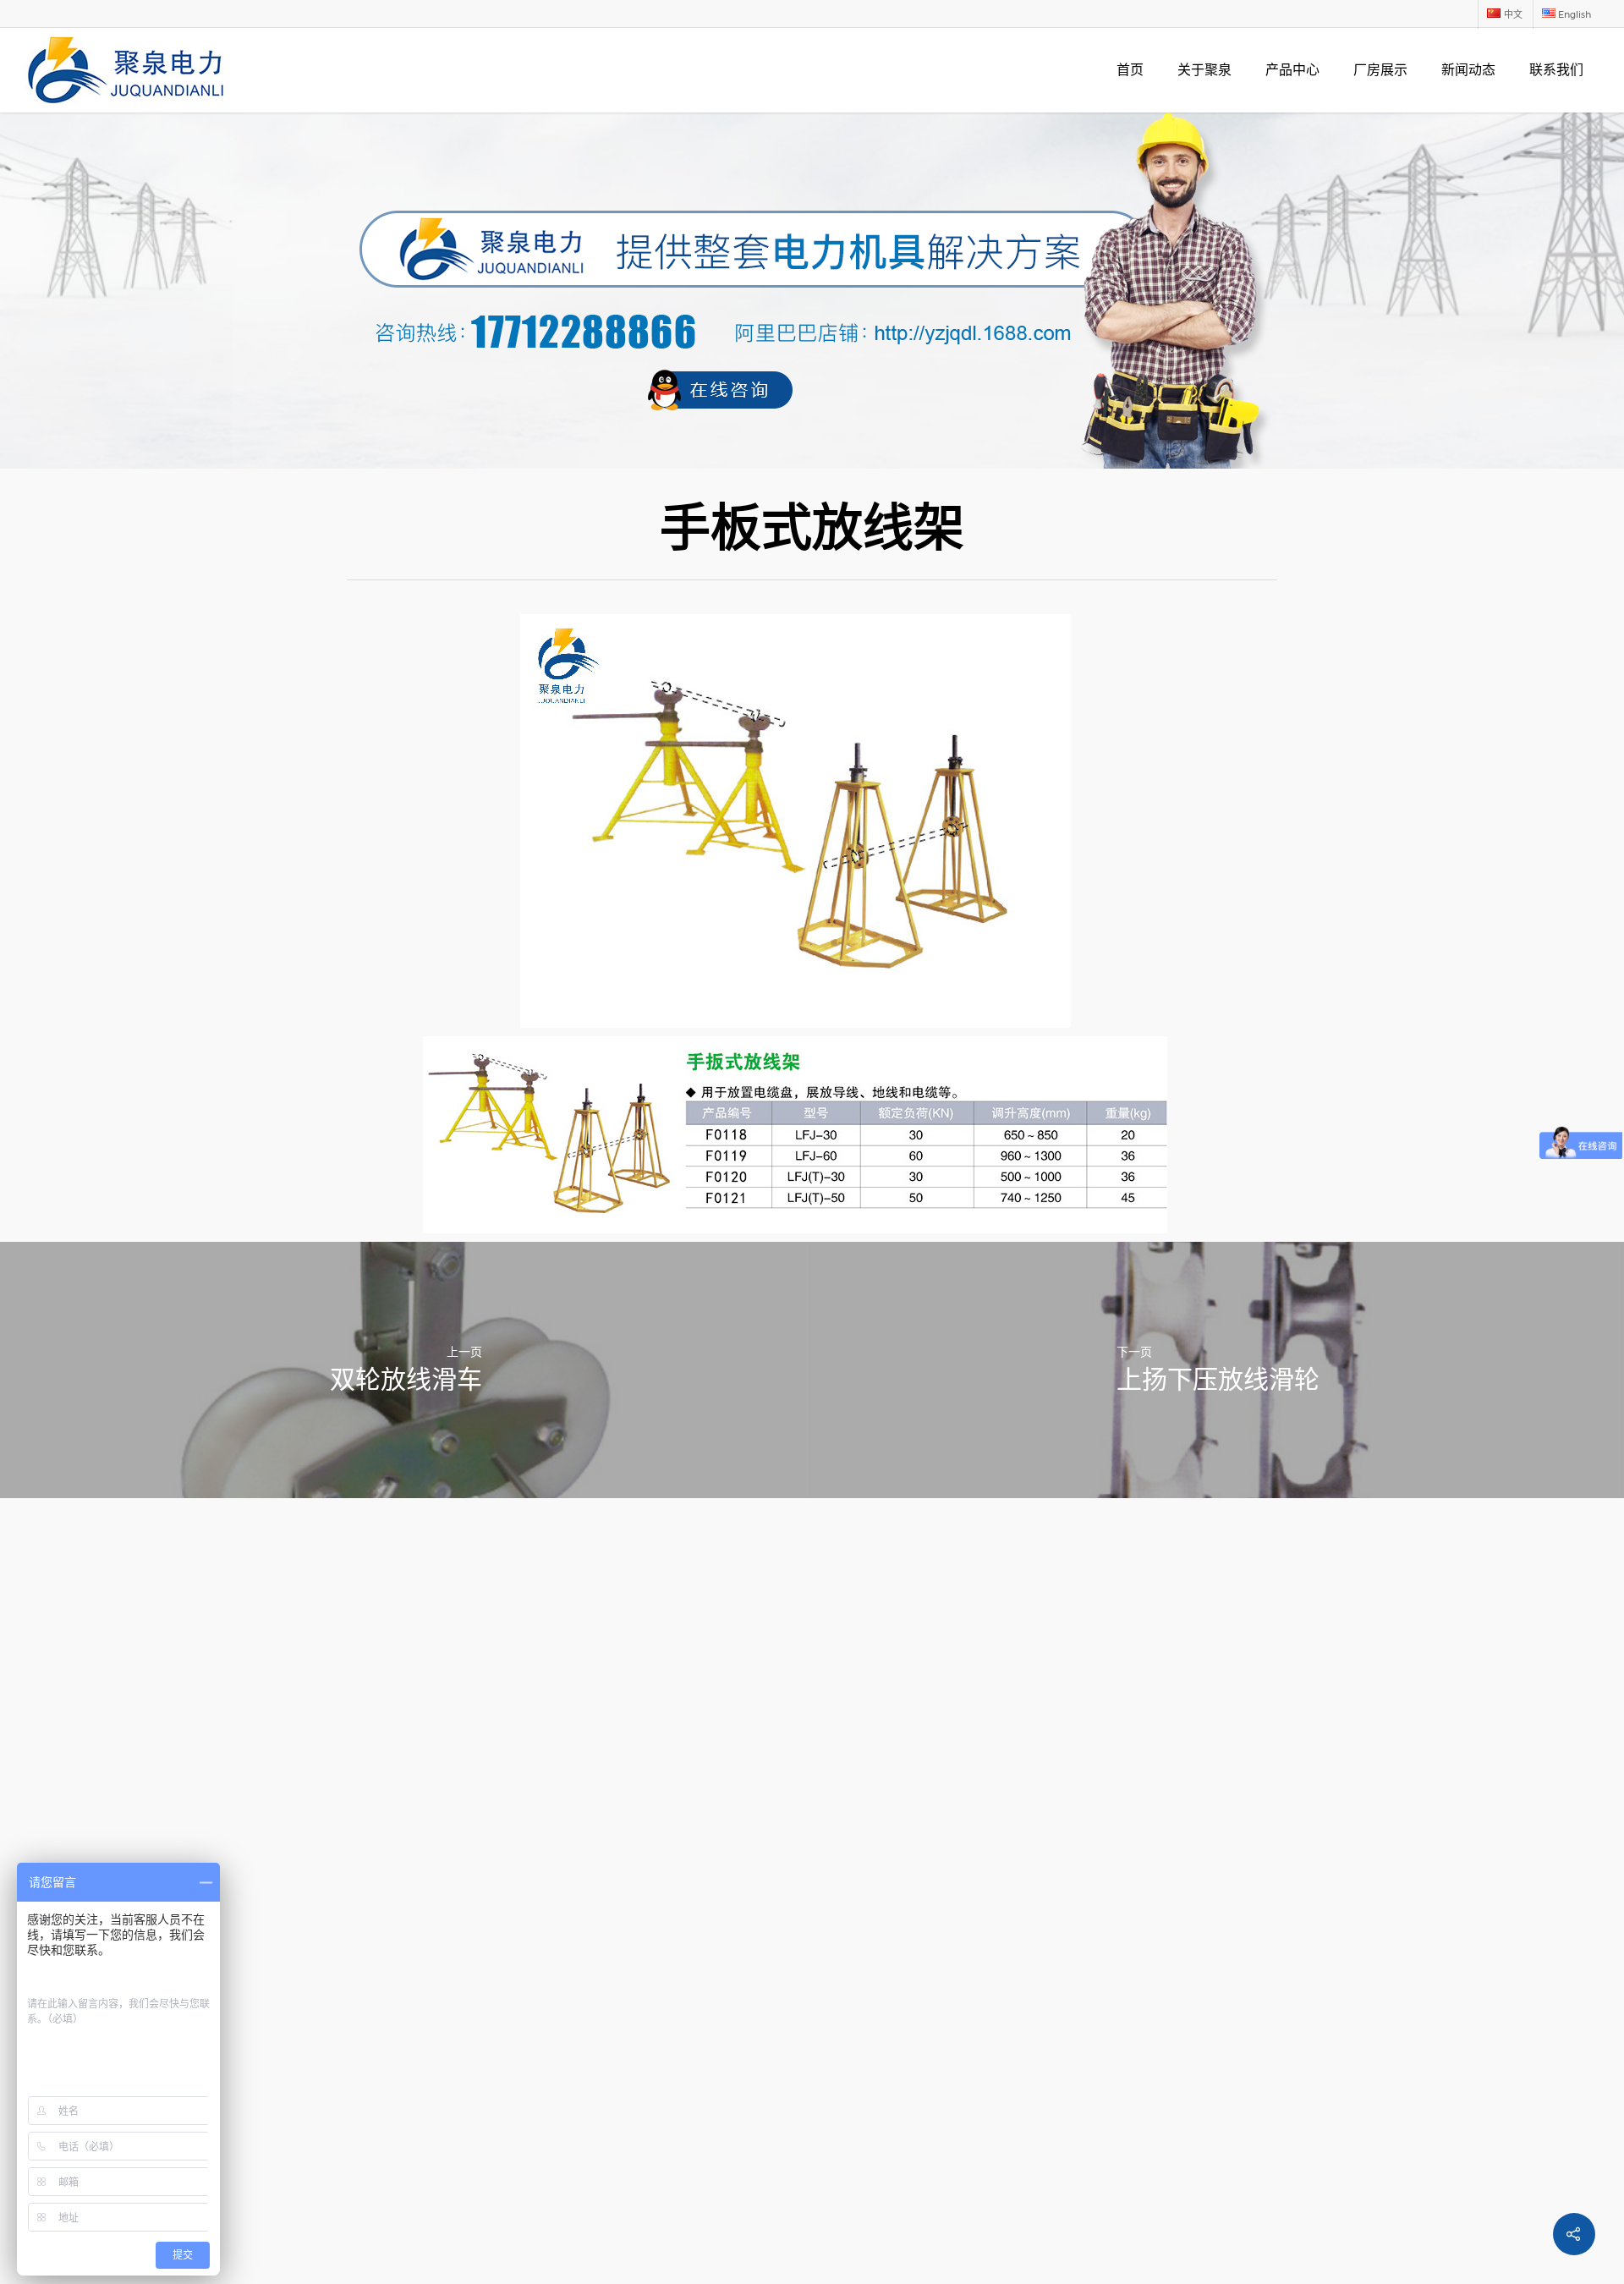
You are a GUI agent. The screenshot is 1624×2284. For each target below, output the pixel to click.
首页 (1130, 70)
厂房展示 (1380, 70)
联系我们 (1556, 70)
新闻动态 (1468, 70)
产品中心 (1292, 70)
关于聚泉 (1204, 70)
